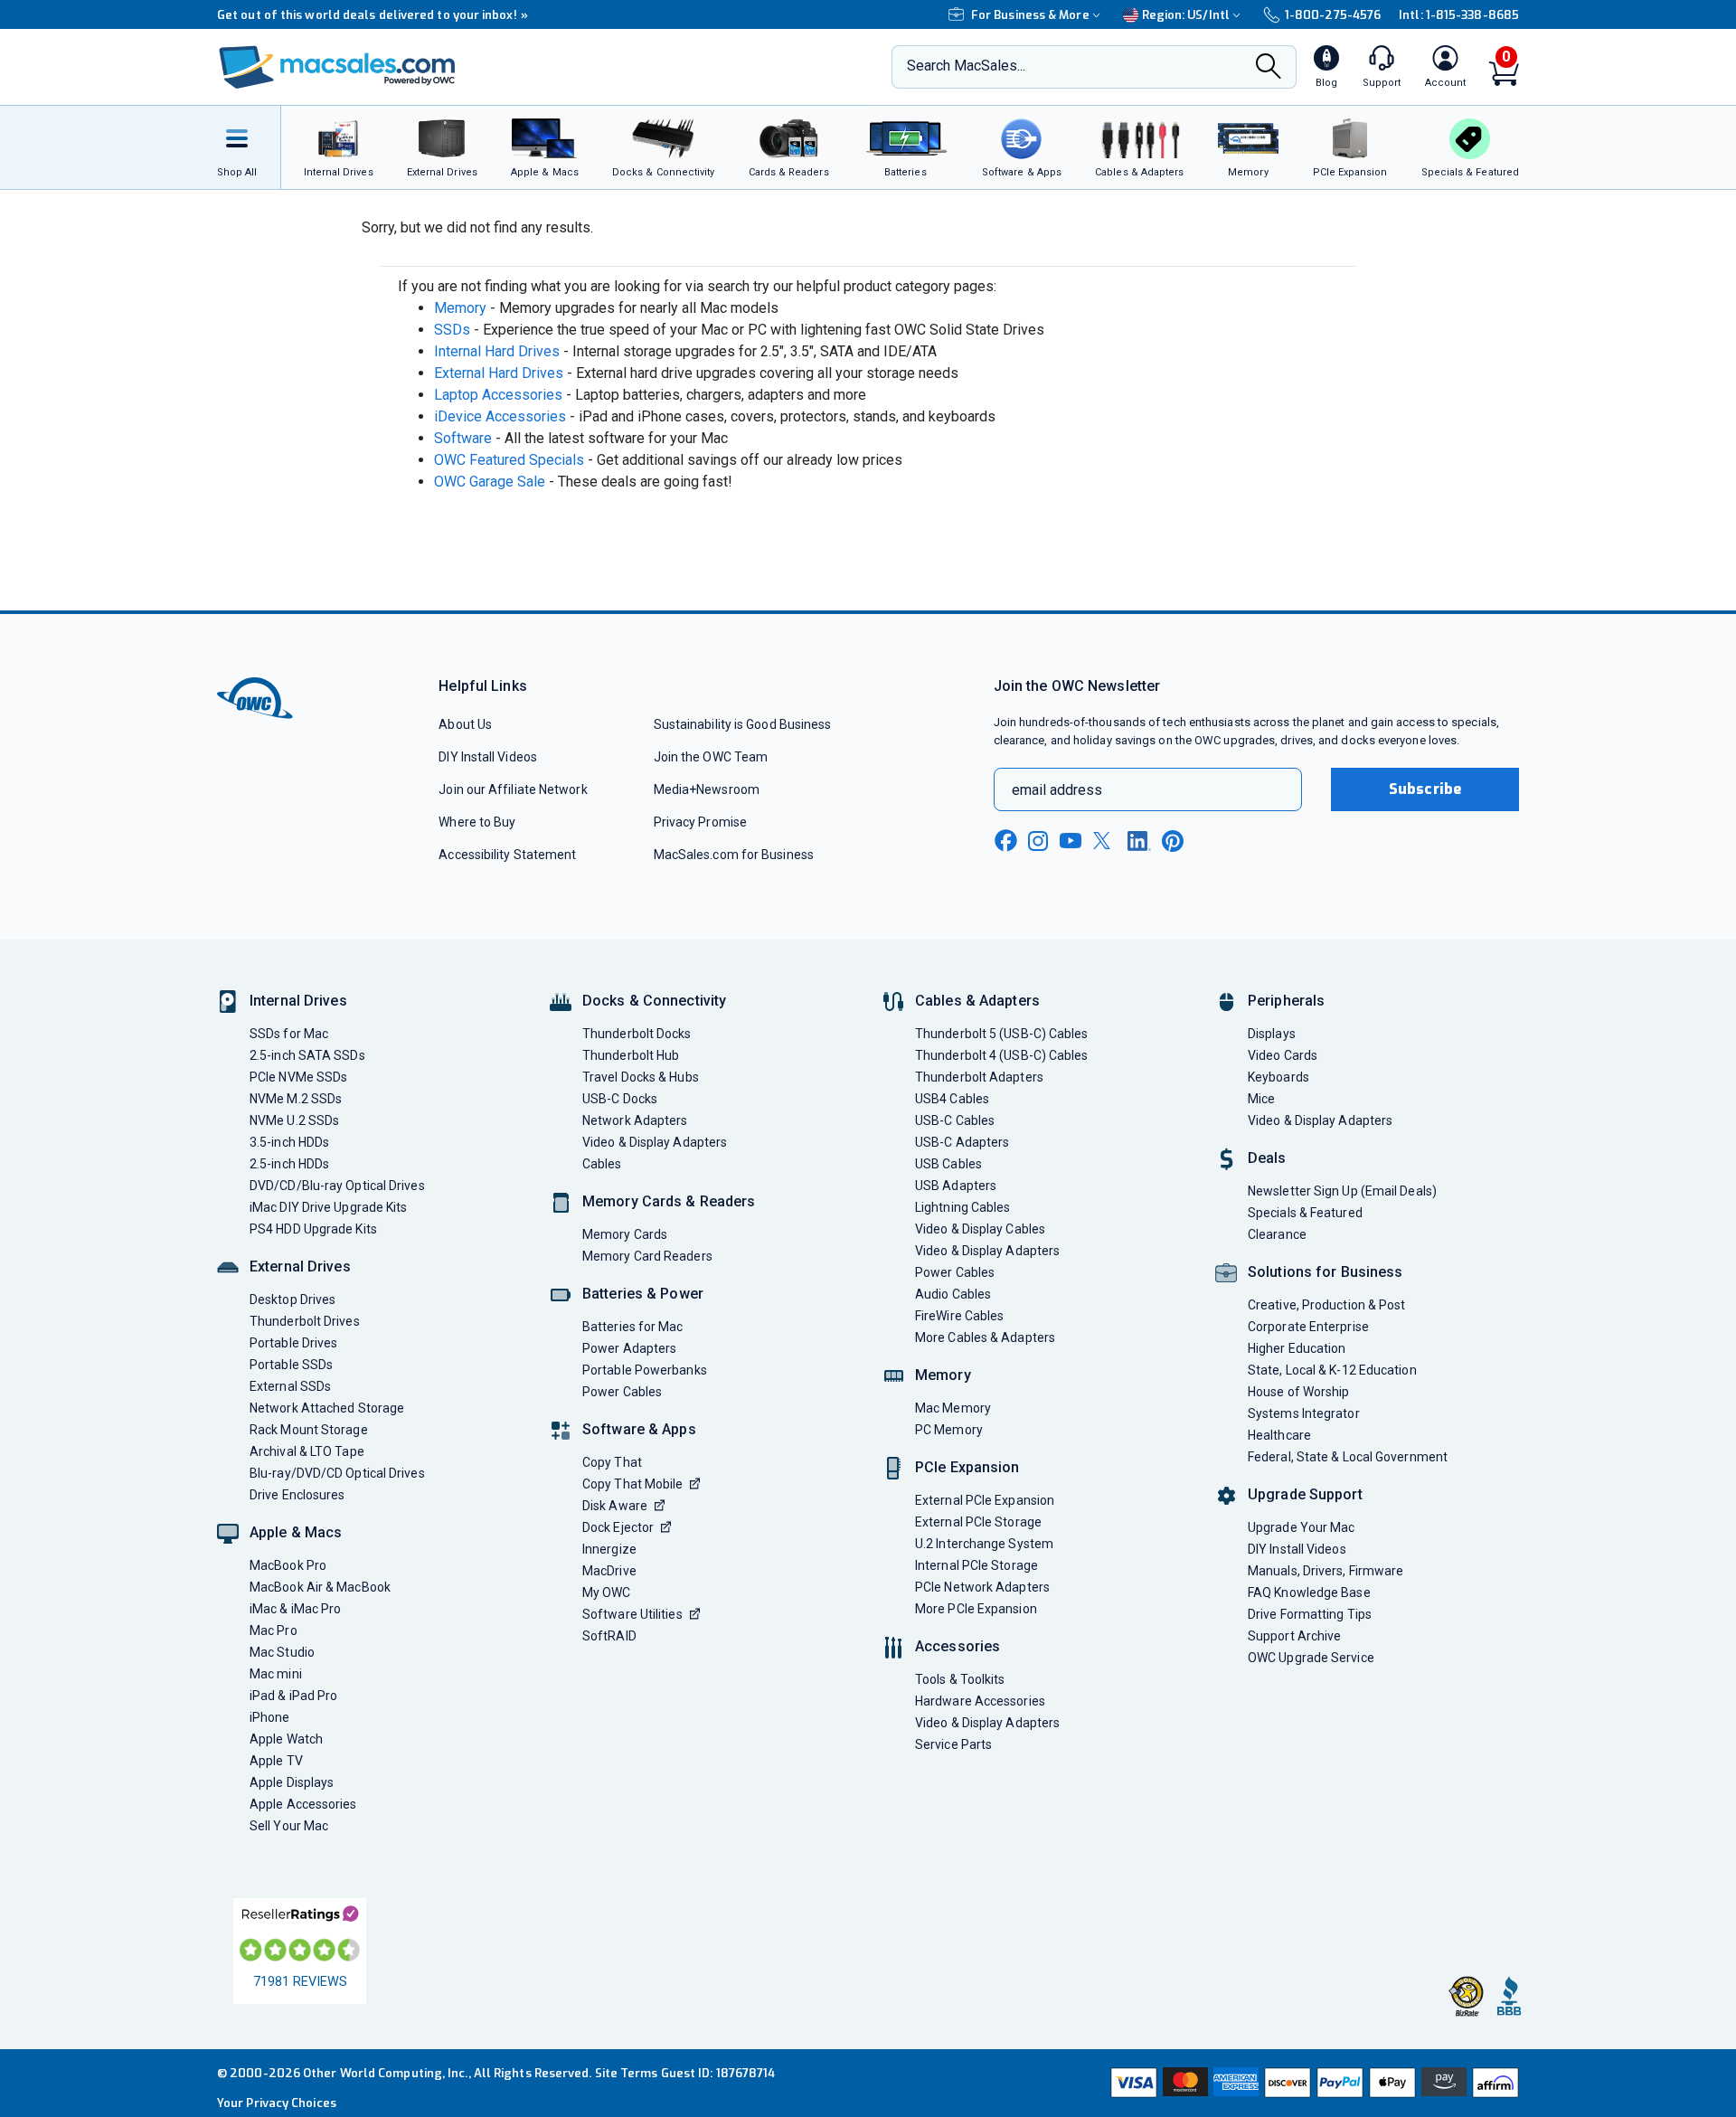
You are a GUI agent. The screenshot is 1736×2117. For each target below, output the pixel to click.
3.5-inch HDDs (289, 1142)
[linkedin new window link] (1139, 841)
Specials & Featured (1305, 1213)
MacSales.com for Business (734, 855)
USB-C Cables (955, 1120)
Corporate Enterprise (1308, 1327)
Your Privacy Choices (277, 2103)
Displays (1272, 1034)
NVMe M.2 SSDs (296, 1099)
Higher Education (1297, 1348)
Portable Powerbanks (645, 1370)
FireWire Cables (959, 1316)
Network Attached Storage (327, 1408)
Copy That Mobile (632, 1484)
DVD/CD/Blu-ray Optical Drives (337, 1186)
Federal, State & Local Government (1348, 1457)
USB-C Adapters (962, 1142)
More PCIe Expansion (976, 1609)
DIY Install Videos (488, 757)
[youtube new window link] (1071, 841)
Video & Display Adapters (655, 1142)
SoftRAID (609, 1636)
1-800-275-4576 (1333, 15)
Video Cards (1283, 1055)
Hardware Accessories (980, 1701)
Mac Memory (953, 1408)
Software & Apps (639, 1429)
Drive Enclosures (297, 1495)
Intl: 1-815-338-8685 (1459, 15)
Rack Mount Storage (309, 1430)
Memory (460, 308)
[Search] (1269, 68)
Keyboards (1278, 1077)
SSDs (452, 330)
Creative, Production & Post (1326, 1305)
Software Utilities (632, 1614)
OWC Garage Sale (490, 482)
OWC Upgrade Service (1311, 1658)
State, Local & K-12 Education (1332, 1370)
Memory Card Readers (647, 1256)
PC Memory (949, 1430)
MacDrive (609, 1571)
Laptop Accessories (498, 395)
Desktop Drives (292, 1299)
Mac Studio (282, 1652)
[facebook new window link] (1005, 841)
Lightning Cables (962, 1207)
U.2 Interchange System (984, 1544)
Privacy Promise (700, 822)
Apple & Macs (296, 1532)
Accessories (958, 1646)
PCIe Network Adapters (982, 1587)
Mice (1261, 1099)
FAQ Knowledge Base (1309, 1592)
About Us (465, 724)
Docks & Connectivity (654, 1001)
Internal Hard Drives (497, 351)
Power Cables (622, 1392)
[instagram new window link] (1038, 841)
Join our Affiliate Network (513, 789)
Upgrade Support (1305, 1494)
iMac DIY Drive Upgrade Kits (328, 1207)
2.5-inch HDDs (289, 1164)
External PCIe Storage (978, 1522)
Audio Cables (953, 1294)
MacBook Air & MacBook (320, 1587)
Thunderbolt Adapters (979, 1077)
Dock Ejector (618, 1527)
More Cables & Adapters (985, 1337)
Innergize (609, 1549)
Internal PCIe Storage (976, 1565)
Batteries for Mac (633, 1327)
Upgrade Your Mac (1301, 1527)
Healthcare (1279, 1435)
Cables (602, 1164)
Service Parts (953, 1744)
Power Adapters (629, 1348)
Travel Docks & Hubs (641, 1077)
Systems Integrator (1304, 1413)
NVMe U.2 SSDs (294, 1120)
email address (1057, 790)
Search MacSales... (966, 66)
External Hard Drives (499, 373)
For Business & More (1030, 15)
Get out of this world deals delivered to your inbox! (373, 15)
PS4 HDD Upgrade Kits (313, 1229)
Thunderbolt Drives (305, 1321)
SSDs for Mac (289, 1034)
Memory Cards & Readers (669, 1201)
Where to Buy (477, 822)
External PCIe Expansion (985, 1500)
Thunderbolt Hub (631, 1055)
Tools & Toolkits (960, 1679)
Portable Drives (293, 1343)
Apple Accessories (303, 1804)
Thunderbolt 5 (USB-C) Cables (1002, 1034)
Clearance (1277, 1234)
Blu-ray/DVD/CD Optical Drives (337, 1473)
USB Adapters (956, 1186)
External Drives (300, 1266)
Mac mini (276, 1674)
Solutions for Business (1325, 1272)
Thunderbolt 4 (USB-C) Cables (1002, 1055)
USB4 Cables (952, 1099)
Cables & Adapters (977, 1001)
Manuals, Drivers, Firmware (1326, 1571)
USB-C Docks (620, 1099)
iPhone (270, 1717)
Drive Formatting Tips (1310, 1614)
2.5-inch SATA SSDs (307, 1055)
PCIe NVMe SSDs (298, 1077)
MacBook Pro (288, 1565)
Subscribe (1425, 789)
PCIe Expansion (967, 1467)
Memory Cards (625, 1234)
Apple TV (276, 1761)
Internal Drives (298, 1001)
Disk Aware (615, 1506)
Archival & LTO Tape (307, 1451)
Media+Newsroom (707, 789)
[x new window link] (1105, 841)
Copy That (612, 1462)
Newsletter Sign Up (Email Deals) (1342, 1191)
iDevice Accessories (500, 416)
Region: (1186, 15)
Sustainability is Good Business (743, 724)
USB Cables (948, 1164)
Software (463, 438)
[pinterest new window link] (1173, 841)
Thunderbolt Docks (637, 1034)
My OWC (607, 1592)
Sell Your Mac (289, 1826)
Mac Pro (274, 1630)
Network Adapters (635, 1120)
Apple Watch (286, 1739)
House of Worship (1298, 1392)
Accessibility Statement (507, 855)
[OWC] (337, 67)
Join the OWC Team (711, 757)
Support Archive (1294, 1636)
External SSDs (290, 1386)
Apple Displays (292, 1782)
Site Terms (627, 2073)
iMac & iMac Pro (295, 1609)
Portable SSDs (291, 1365)
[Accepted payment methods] (1312, 2083)
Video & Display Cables (980, 1229)
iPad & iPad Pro (293, 1696)
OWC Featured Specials (509, 460)
